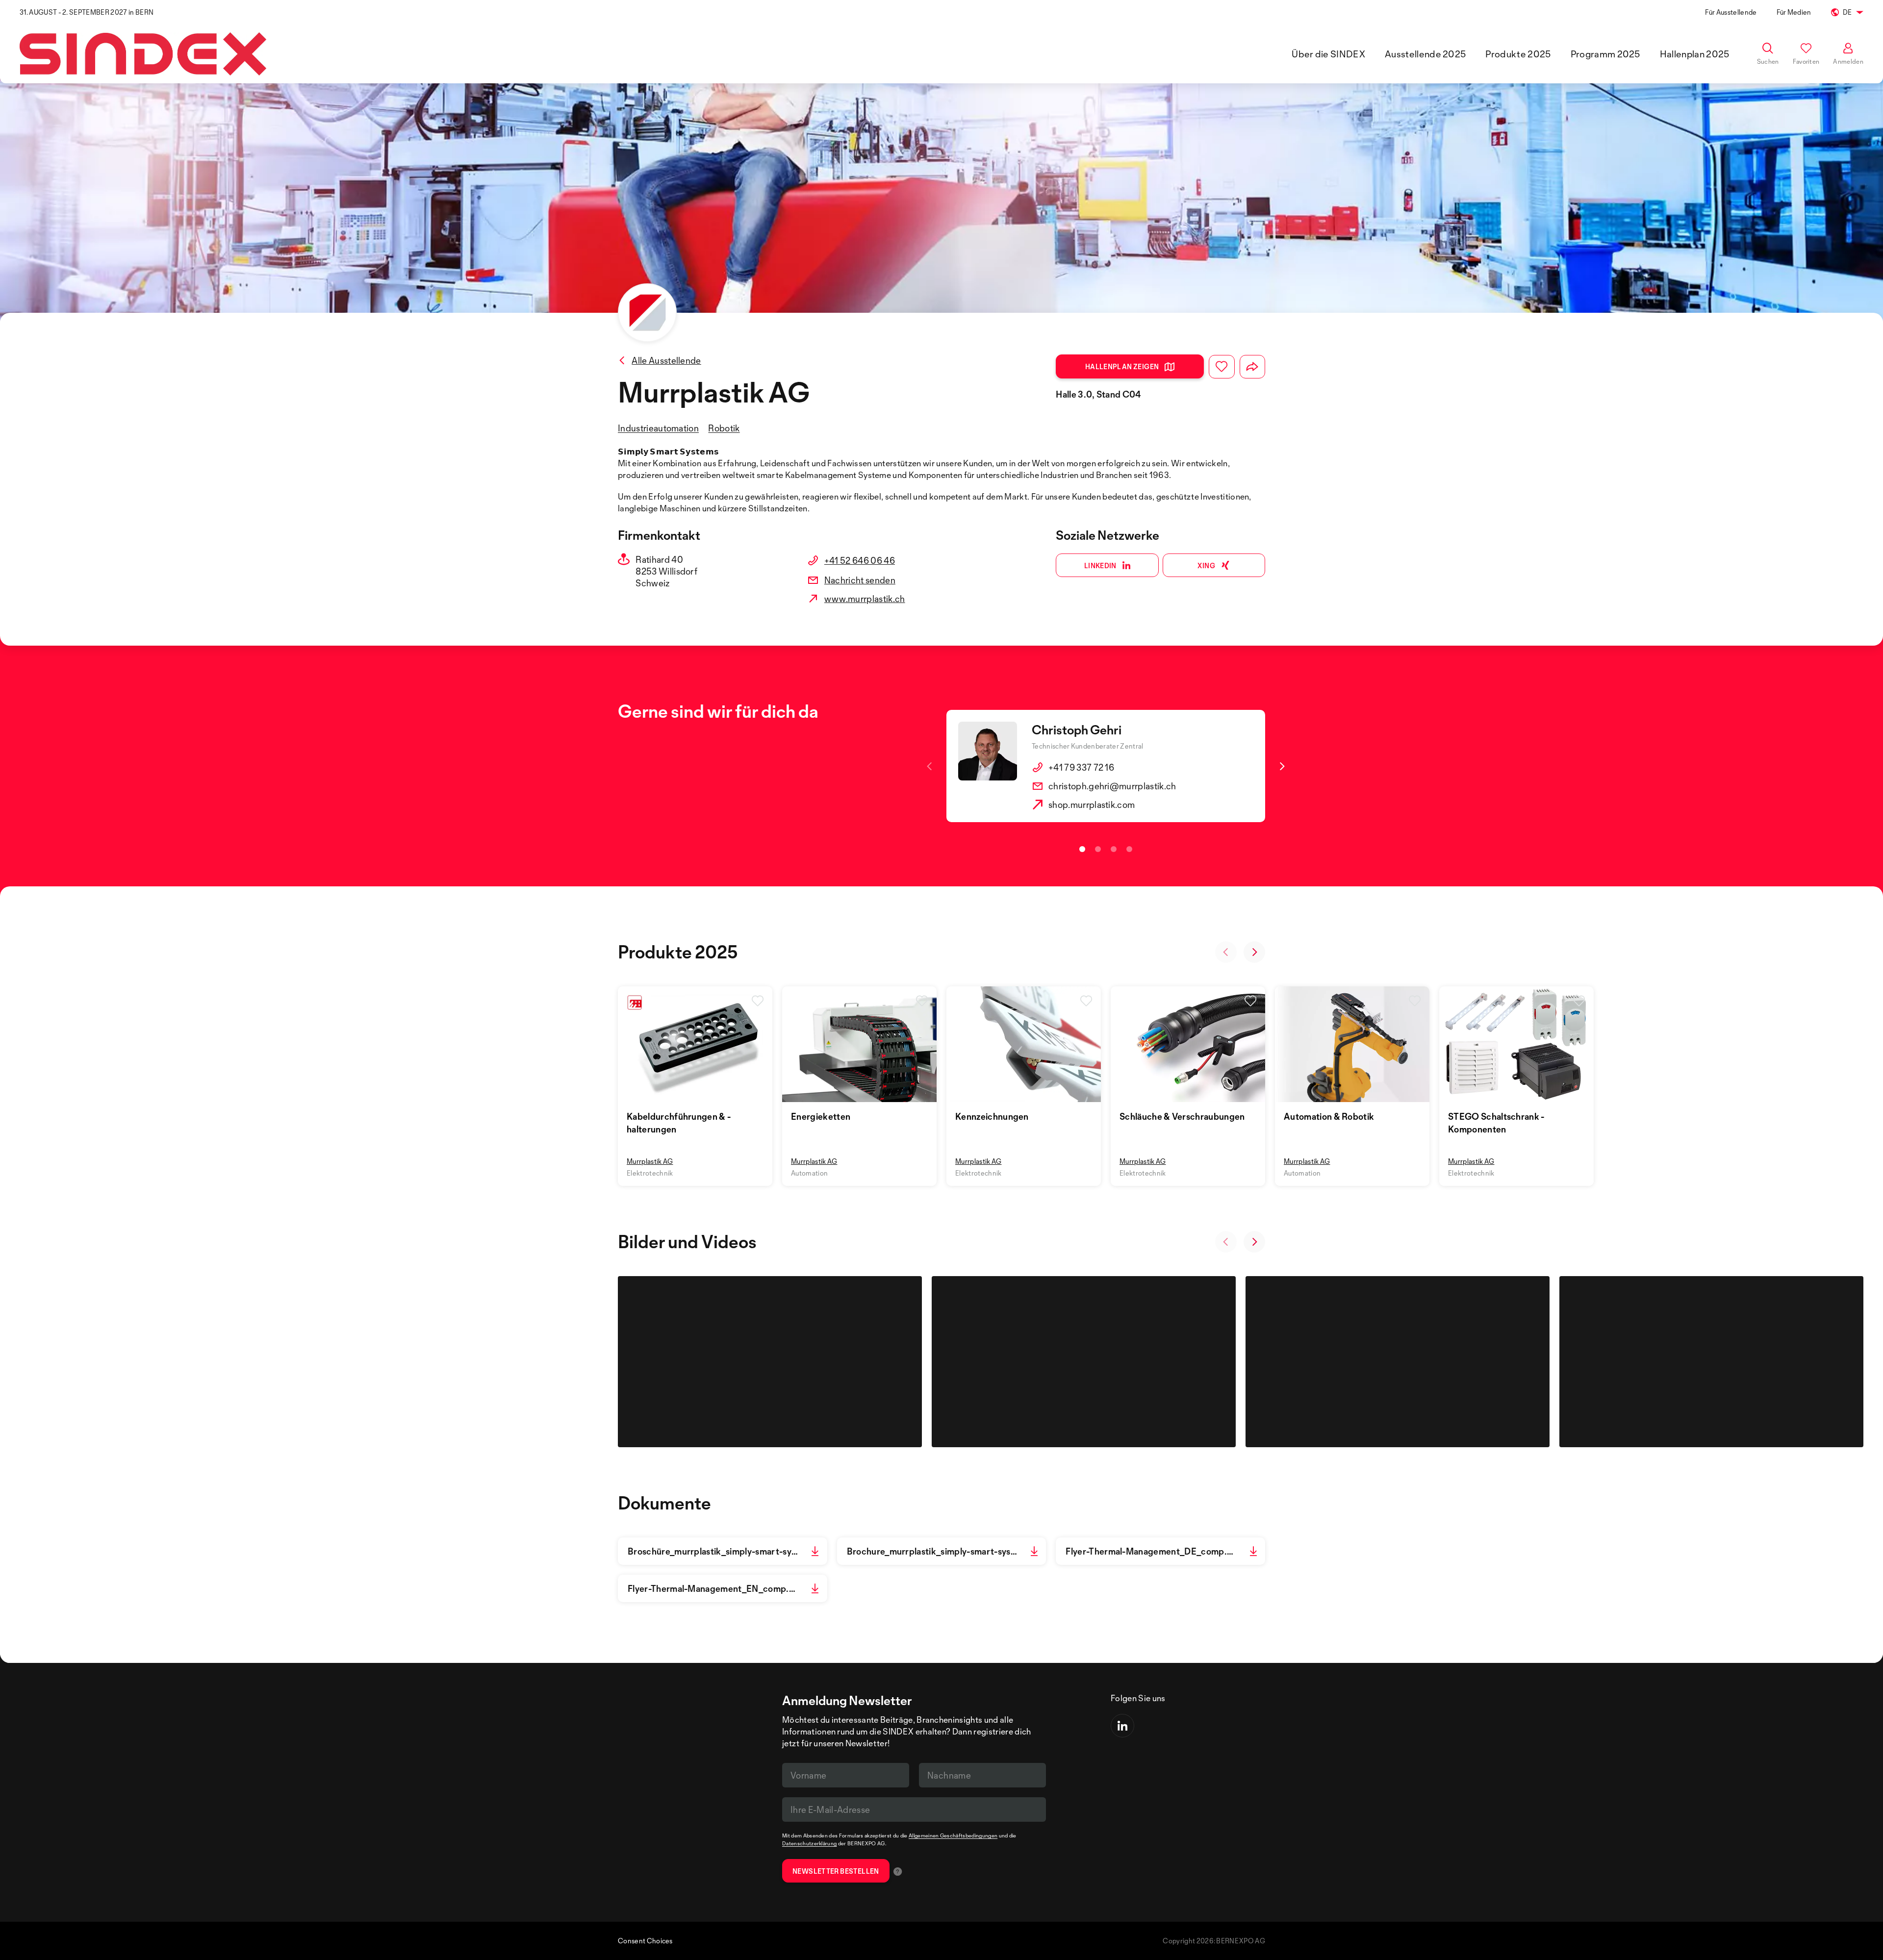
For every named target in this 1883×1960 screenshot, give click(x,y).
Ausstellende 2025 (1425, 54)
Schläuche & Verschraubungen (1182, 1116)
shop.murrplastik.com (1092, 804)
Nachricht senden (860, 580)
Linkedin (1100, 565)
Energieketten (821, 1116)
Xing (1206, 565)
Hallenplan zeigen (1122, 366)
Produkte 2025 (1518, 54)
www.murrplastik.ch (865, 599)
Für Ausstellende (1731, 12)
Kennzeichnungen (992, 1116)
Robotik (724, 428)
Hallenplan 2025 (1695, 54)
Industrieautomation (658, 428)
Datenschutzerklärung (809, 1843)
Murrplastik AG (650, 1161)
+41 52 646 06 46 (860, 560)
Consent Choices (645, 1941)
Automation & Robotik (1329, 1116)
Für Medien (1794, 12)
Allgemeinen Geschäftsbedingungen (953, 1835)
